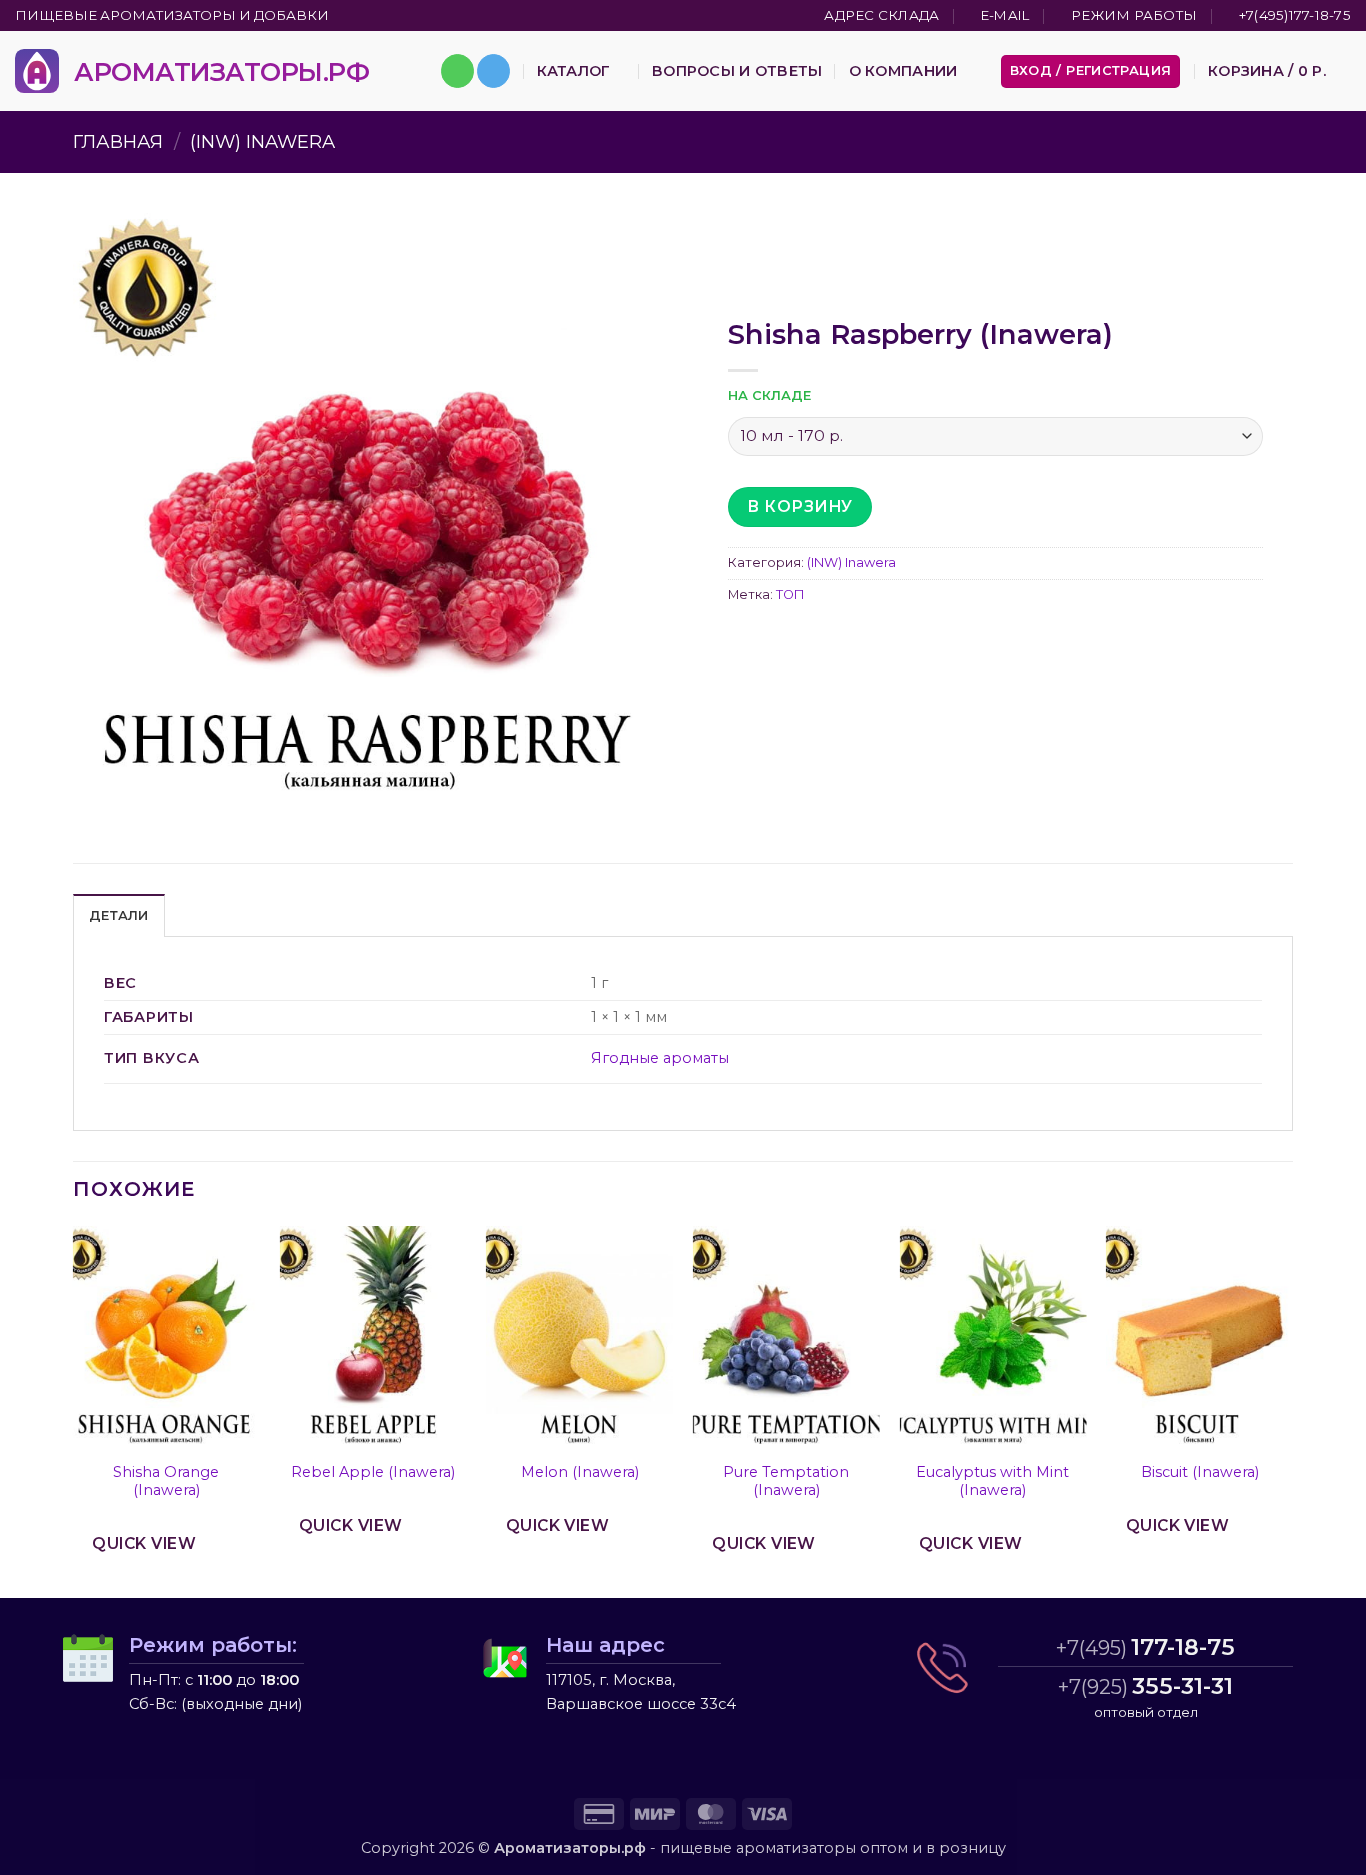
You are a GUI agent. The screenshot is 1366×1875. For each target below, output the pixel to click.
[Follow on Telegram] (493, 71)
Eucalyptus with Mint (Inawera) (992, 1481)
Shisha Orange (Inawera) (166, 1481)
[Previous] (74, 1410)
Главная (118, 141)
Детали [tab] (119, 915)
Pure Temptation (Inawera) (786, 1481)
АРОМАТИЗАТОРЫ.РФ (221, 71)
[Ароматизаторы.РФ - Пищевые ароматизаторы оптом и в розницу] (37, 71)
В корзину (799, 506)
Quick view (144, 1543)
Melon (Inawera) (580, 1472)
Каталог (573, 71)
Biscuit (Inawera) (1200, 1472)
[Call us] (457, 71)
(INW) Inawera (262, 141)
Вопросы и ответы (737, 71)
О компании (903, 71)
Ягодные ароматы (660, 1058)
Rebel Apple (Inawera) (373, 1472)
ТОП (790, 594)
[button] (1091, 71)
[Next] (1292, 1410)
